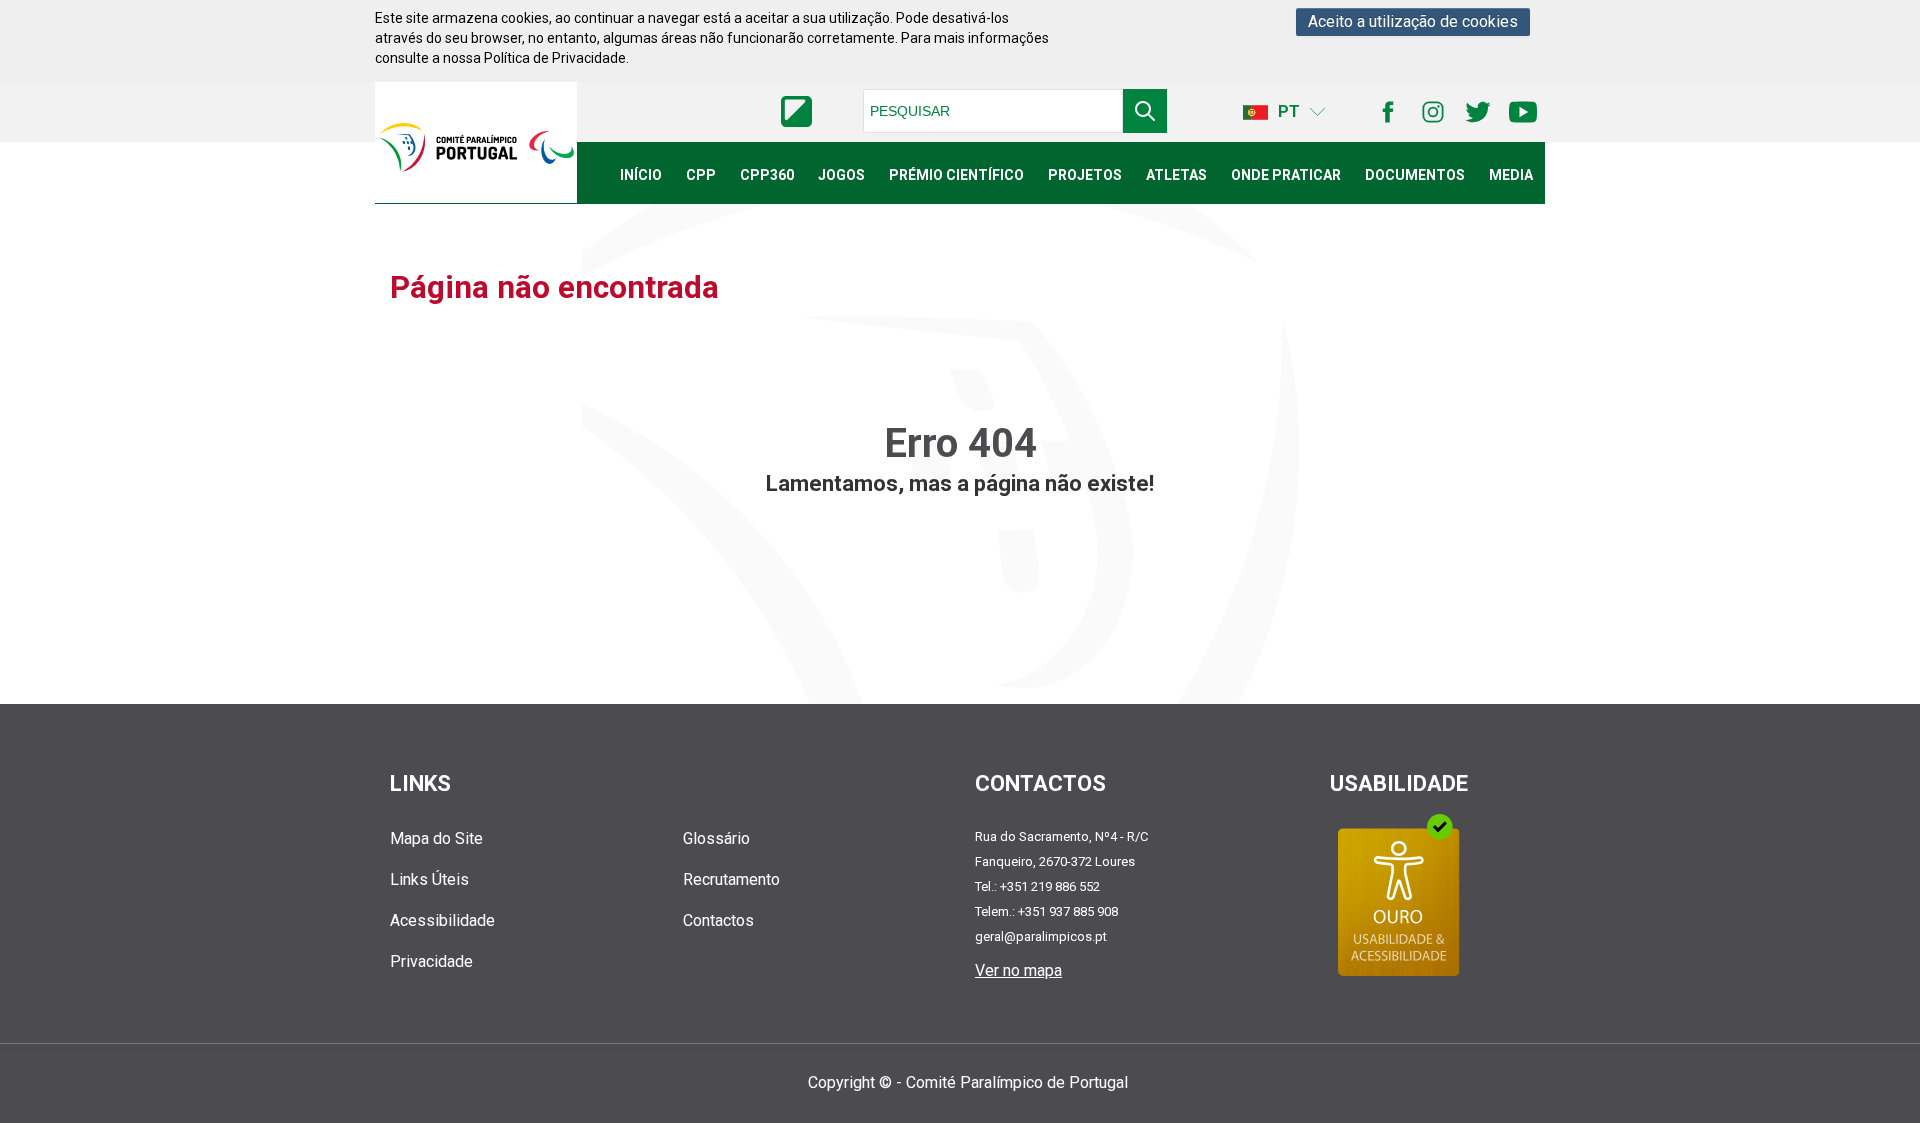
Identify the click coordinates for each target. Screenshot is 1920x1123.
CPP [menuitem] (701, 175)
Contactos (718, 920)
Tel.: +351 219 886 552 (1037, 886)
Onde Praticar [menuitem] (1286, 175)
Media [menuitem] (1511, 175)
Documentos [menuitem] (1415, 175)
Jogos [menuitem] (841, 175)
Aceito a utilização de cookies (1413, 21)
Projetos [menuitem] (1085, 175)
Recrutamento (731, 879)
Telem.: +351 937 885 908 (1046, 911)
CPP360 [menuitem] (767, 175)
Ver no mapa (1018, 970)
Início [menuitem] (641, 175)
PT (1289, 111)
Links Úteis (429, 879)
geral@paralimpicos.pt (1041, 936)
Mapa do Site (436, 838)
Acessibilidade (442, 920)
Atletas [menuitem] (1176, 175)
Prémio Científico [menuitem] (956, 175)
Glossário (716, 838)
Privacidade (431, 961)
